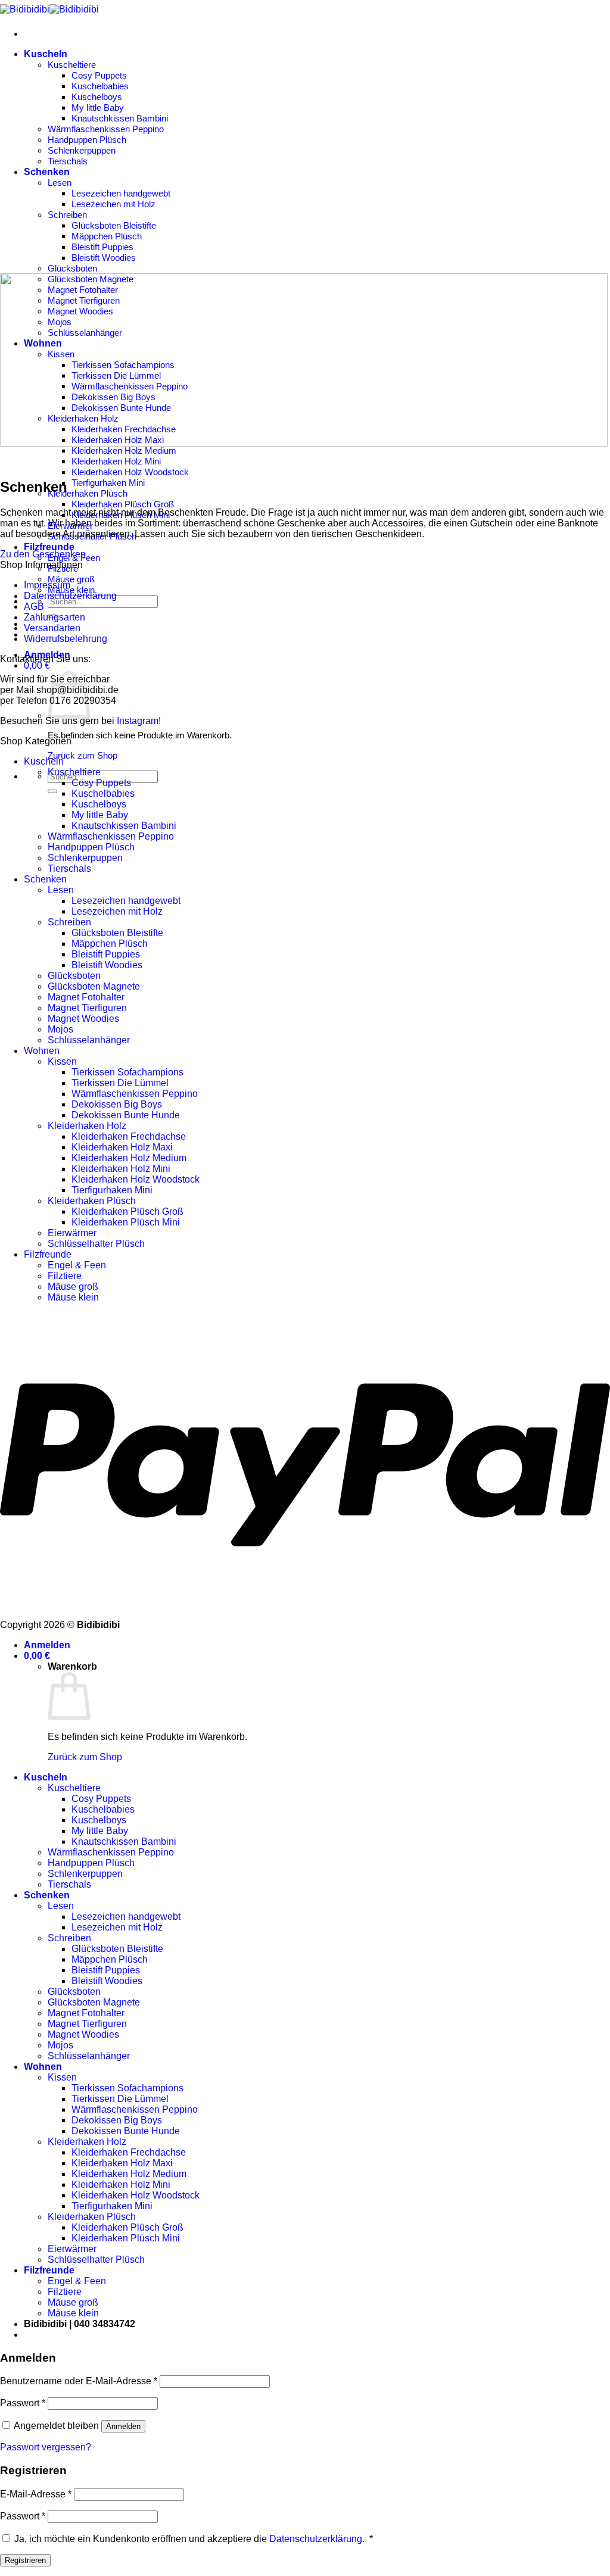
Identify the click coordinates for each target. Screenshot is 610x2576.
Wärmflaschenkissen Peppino (106, 129)
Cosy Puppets (99, 75)
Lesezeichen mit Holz (113, 204)
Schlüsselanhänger (89, 1040)
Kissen (62, 1061)
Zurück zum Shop (83, 755)
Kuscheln (46, 54)
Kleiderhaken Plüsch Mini (126, 1222)
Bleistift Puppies (102, 247)
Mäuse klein (71, 590)
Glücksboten (72, 268)
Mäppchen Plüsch (107, 236)
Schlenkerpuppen (82, 150)
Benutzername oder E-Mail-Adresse (79, 2381)
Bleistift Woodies (104, 258)
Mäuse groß (71, 579)
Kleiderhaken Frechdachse (129, 1136)
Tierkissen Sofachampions (127, 1072)
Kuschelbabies (100, 86)
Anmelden (123, 2426)
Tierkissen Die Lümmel (120, 1083)
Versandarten (52, 628)
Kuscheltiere (72, 65)
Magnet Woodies (83, 1019)
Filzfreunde (49, 547)
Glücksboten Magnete (94, 986)
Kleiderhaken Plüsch (88, 493)
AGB (34, 606)
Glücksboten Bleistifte (114, 225)
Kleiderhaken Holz (87, 1126)
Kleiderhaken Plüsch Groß (123, 504)
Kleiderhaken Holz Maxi (122, 1147)
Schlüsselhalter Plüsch (96, 1244)
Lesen (60, 183)
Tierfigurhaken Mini (108, 483)
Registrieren (25, 2560)
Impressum (47, 585)
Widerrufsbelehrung (66, 639)
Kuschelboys (97, 97)
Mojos (60, 1029)
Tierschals (68, 161)
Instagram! (139, 721)
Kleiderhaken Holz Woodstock (130, 472)
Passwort (23, 2403)
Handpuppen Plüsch (87, 140)
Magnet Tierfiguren (87, 1008)
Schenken (47, 172)
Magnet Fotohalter (86, 997)
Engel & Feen (77, 1265)
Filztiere (65, 1276)
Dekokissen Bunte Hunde (126, 1115)
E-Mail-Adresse (36, 2494)
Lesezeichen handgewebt (121, 193)
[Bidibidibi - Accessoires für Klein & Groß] (49, 9)
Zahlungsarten (55, 617)
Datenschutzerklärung (70, 596)
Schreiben (67, 215)
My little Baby (98, 107)
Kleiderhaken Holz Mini (116, 461)
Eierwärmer (72, 1233)
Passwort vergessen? (46, 2447)
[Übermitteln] (52, 791)
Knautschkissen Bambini (120, 118)
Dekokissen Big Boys (117, 1104)
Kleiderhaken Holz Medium (124, 450)
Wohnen (42, 1051)
